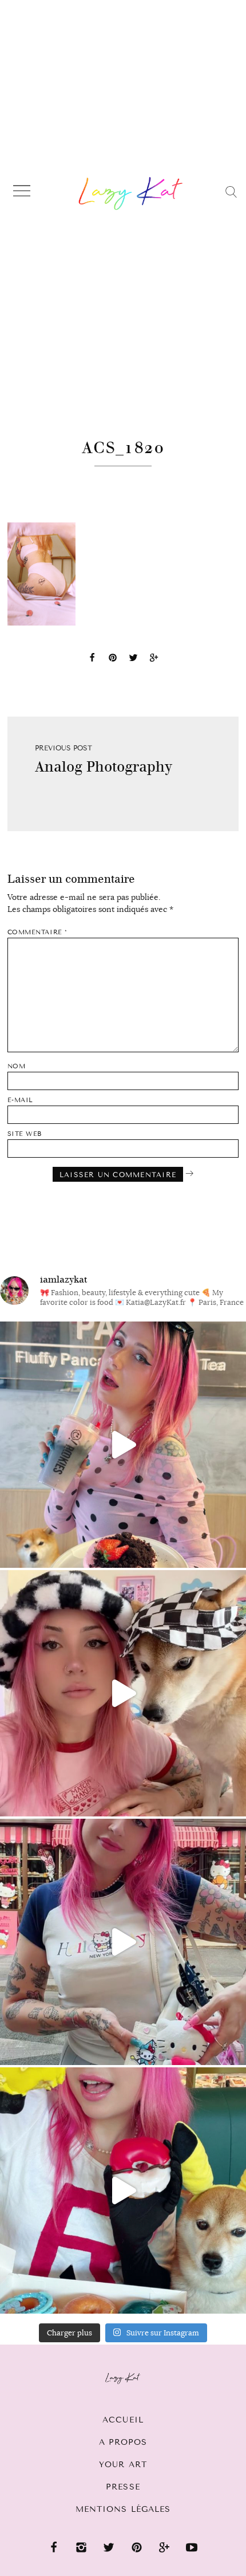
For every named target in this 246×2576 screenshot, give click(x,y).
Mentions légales (123, 2509)
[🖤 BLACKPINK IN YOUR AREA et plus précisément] (123, 1445)
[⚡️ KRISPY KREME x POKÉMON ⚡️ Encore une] (123, 2190)
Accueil (123, 2420)
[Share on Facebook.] (92, 659)
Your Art (123, 2465)
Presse (123, 2487)
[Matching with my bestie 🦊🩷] (123, 1693)
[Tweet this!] (133, 659)
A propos (123, 2442)
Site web (25, 1134)
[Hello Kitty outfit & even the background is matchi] (123, 1942)
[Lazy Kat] (131, 193)
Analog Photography (104, 767)
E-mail (20, 1100)
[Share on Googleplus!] (154, 659)
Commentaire (37, 932)
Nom (17, 1066)
